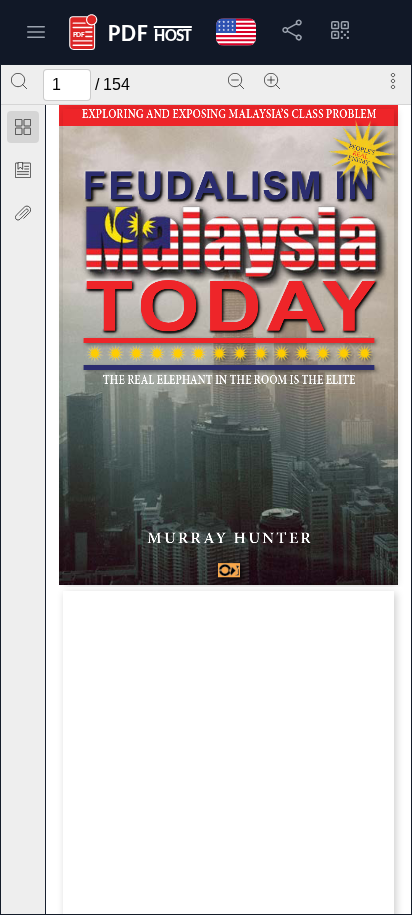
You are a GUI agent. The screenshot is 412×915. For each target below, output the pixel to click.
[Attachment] (23, 213)
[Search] (19, 81)
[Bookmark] (23, 170)
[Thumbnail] (23, 127)
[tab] (23, 130)
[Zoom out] (236, 81)
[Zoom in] (272, 81)
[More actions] (393, 81)
